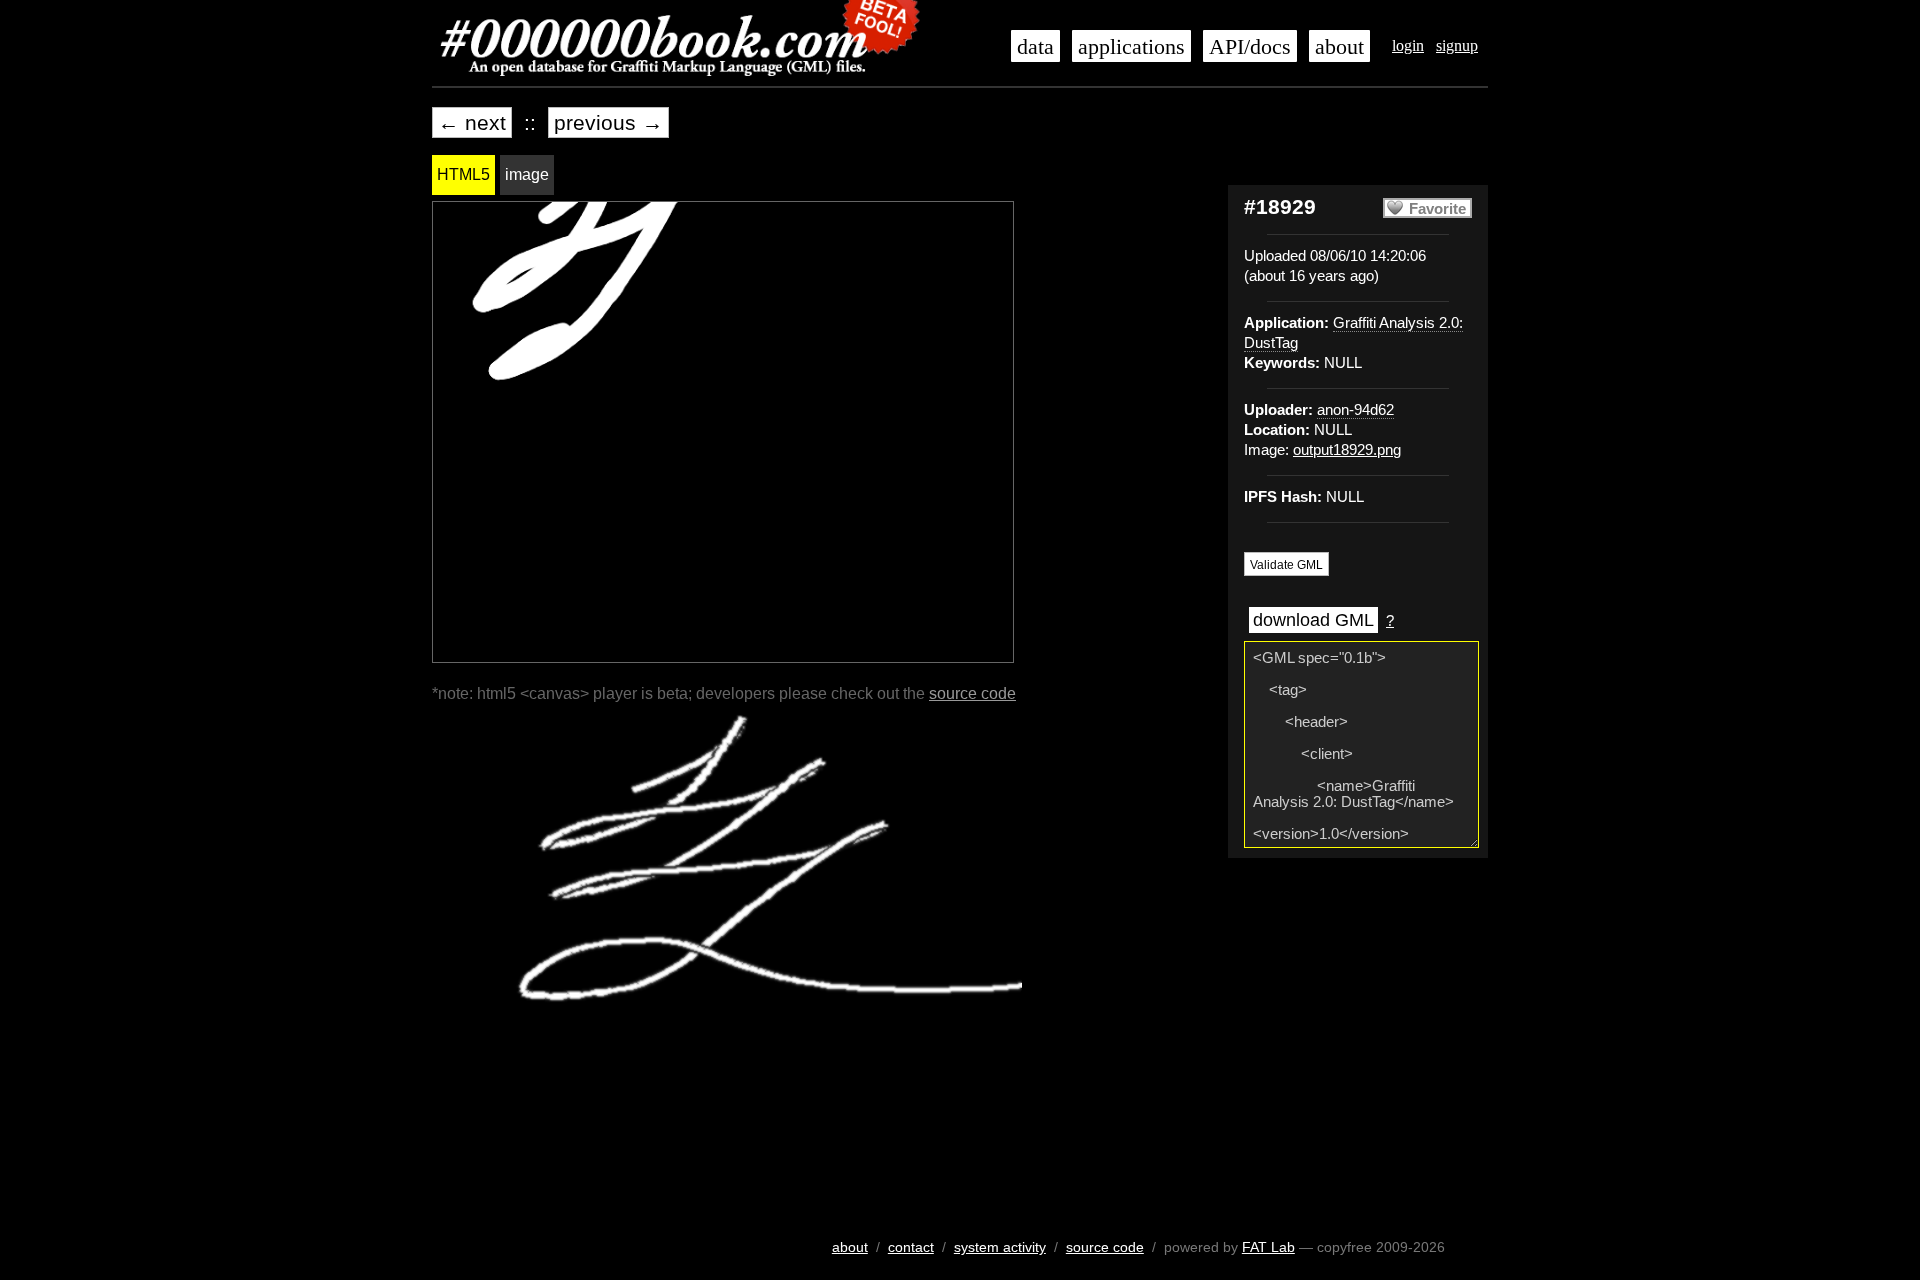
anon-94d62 (1355, 410)
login (1408, 45)
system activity (1000, 1247)
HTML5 (463, 174)
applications (1131, 47)
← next (472, 122)
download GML (1313, 620)
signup (1457, 45)
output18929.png (1347, 450)
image (527, 174)
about (1339, 47)
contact (911, 1247)
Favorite (1437, 209)
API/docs (1250, 47)
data (1035, 47)
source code (972, 693)
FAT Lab (1268, 1247)
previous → (608, 122)
